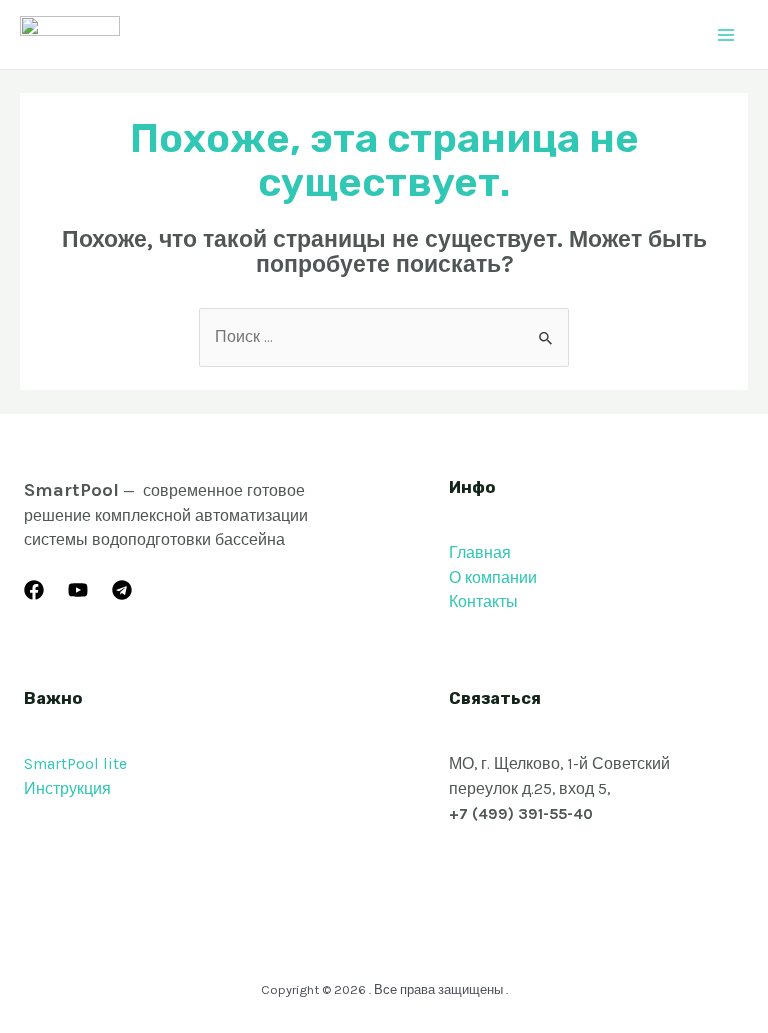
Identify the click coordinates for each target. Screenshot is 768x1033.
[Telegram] (122, 590)
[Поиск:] (384, 337)
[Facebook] (34, 590)
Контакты (483, 602)
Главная (480, 553)
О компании (493, 578)
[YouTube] (78, 590)
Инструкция (67, 789)
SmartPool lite (75, 764)
